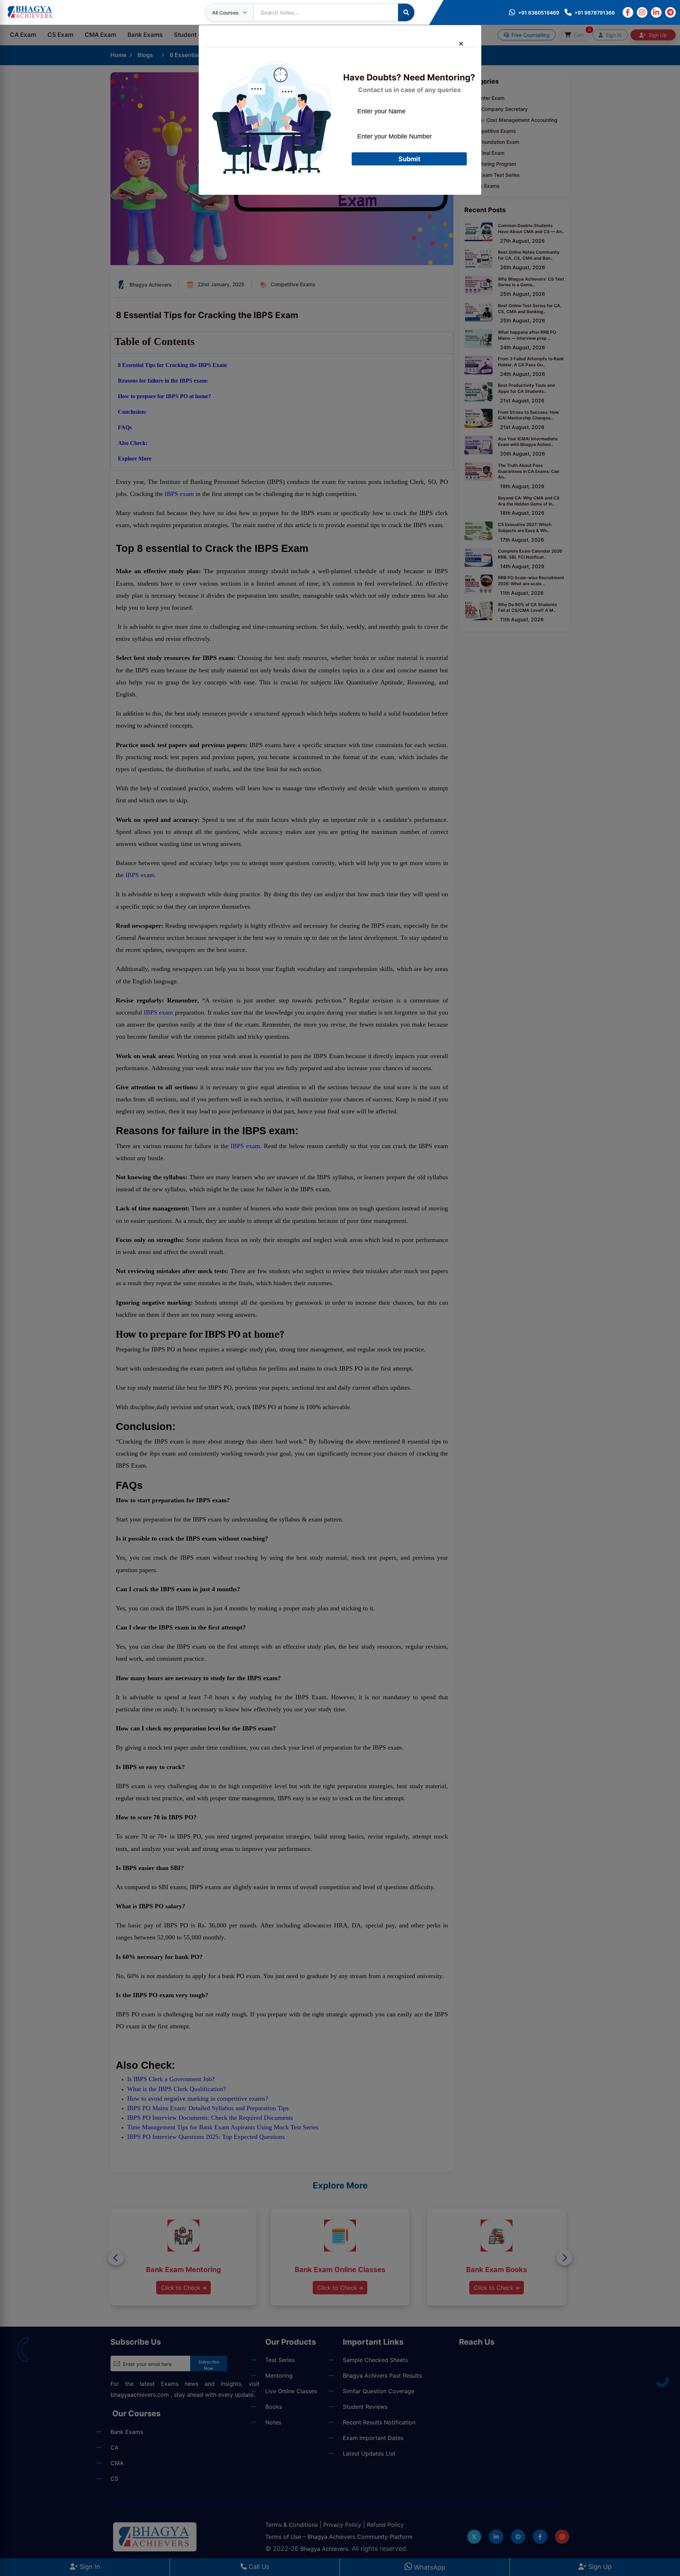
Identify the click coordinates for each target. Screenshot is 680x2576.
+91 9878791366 (595, 13)
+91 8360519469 (539, 13)
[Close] (464, 43)
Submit (409, 159)
